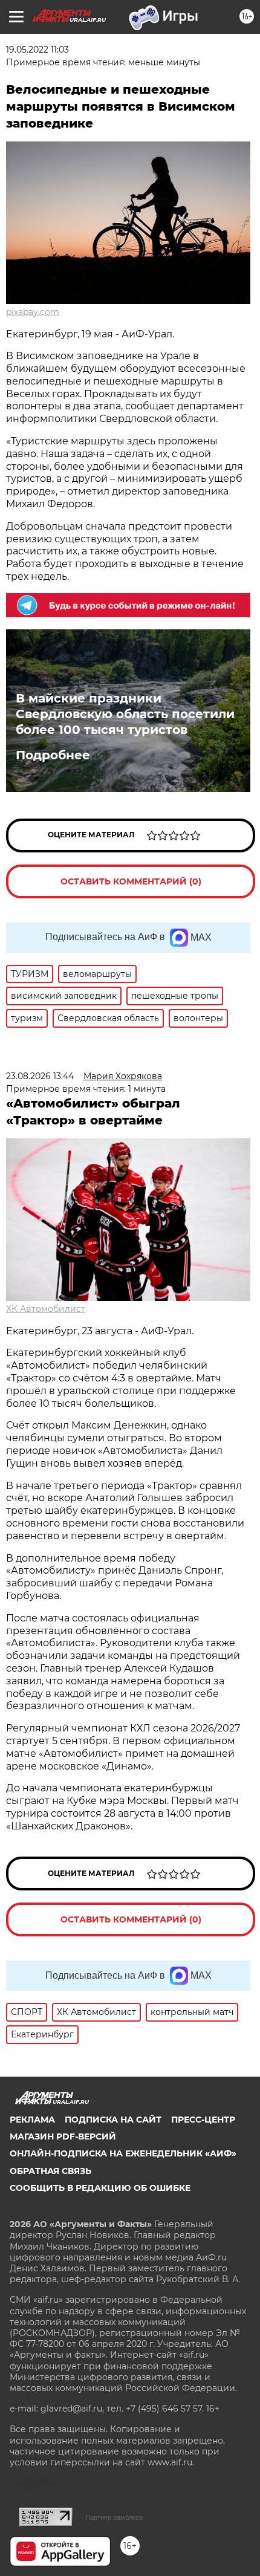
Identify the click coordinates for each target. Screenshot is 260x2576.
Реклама (32, 2120)
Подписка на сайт (113, 2120)
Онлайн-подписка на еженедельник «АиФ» (123, 2153)
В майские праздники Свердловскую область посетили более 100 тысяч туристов (125, 714)
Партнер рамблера (114, 2517)
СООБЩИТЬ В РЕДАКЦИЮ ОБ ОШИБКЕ (100, 2188)
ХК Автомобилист (46, 1309)
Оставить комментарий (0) (131, 881)
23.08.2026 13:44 (40, 1076)
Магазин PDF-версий (63, 2136)
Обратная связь (50, 2171)
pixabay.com (33, 312)
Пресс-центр (203, 2120)
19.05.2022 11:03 (37, 50)
